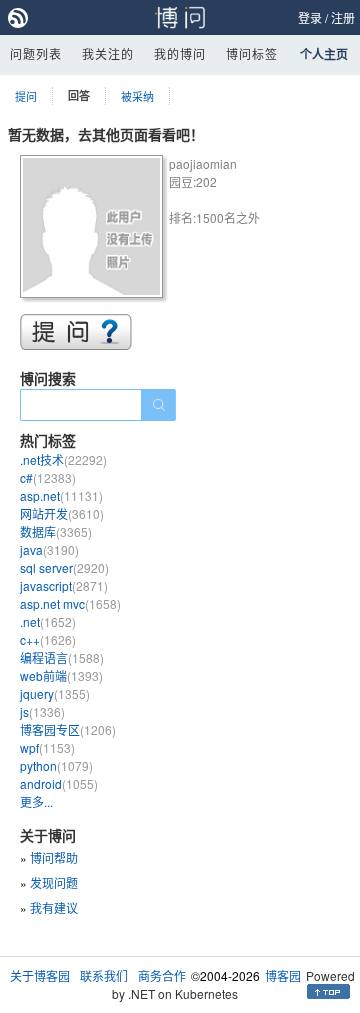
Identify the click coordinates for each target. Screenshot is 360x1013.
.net (48, 621)
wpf (47, 747)
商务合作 (162, 975)
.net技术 (63, 459)
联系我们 (104, 975)
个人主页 (324, 54)
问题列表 (36, 53)
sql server (64, 567)
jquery (55, 693)
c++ (48, 639)
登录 (310, 17)
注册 (343, 17)
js (42, 711)
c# (48, 477)
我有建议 (54, 907)
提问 (26, 96)
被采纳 (137, 96)
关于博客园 (40, 975)
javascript (64, 585)
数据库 (56, 531)
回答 (79, 95)
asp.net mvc (70, 603)
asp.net (61, 495)
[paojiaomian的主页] (94, 229)
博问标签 (252, 53)
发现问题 (54, 882)
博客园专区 (68, 729)
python (56, 765)
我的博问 (180, 53)
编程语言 (62, 657)
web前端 (61, 675)
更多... (36, 801)
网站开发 (62, 513)
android (59, 783)
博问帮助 (54, 857)
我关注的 (108, 53)
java (49, 549)
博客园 (283, 975)
